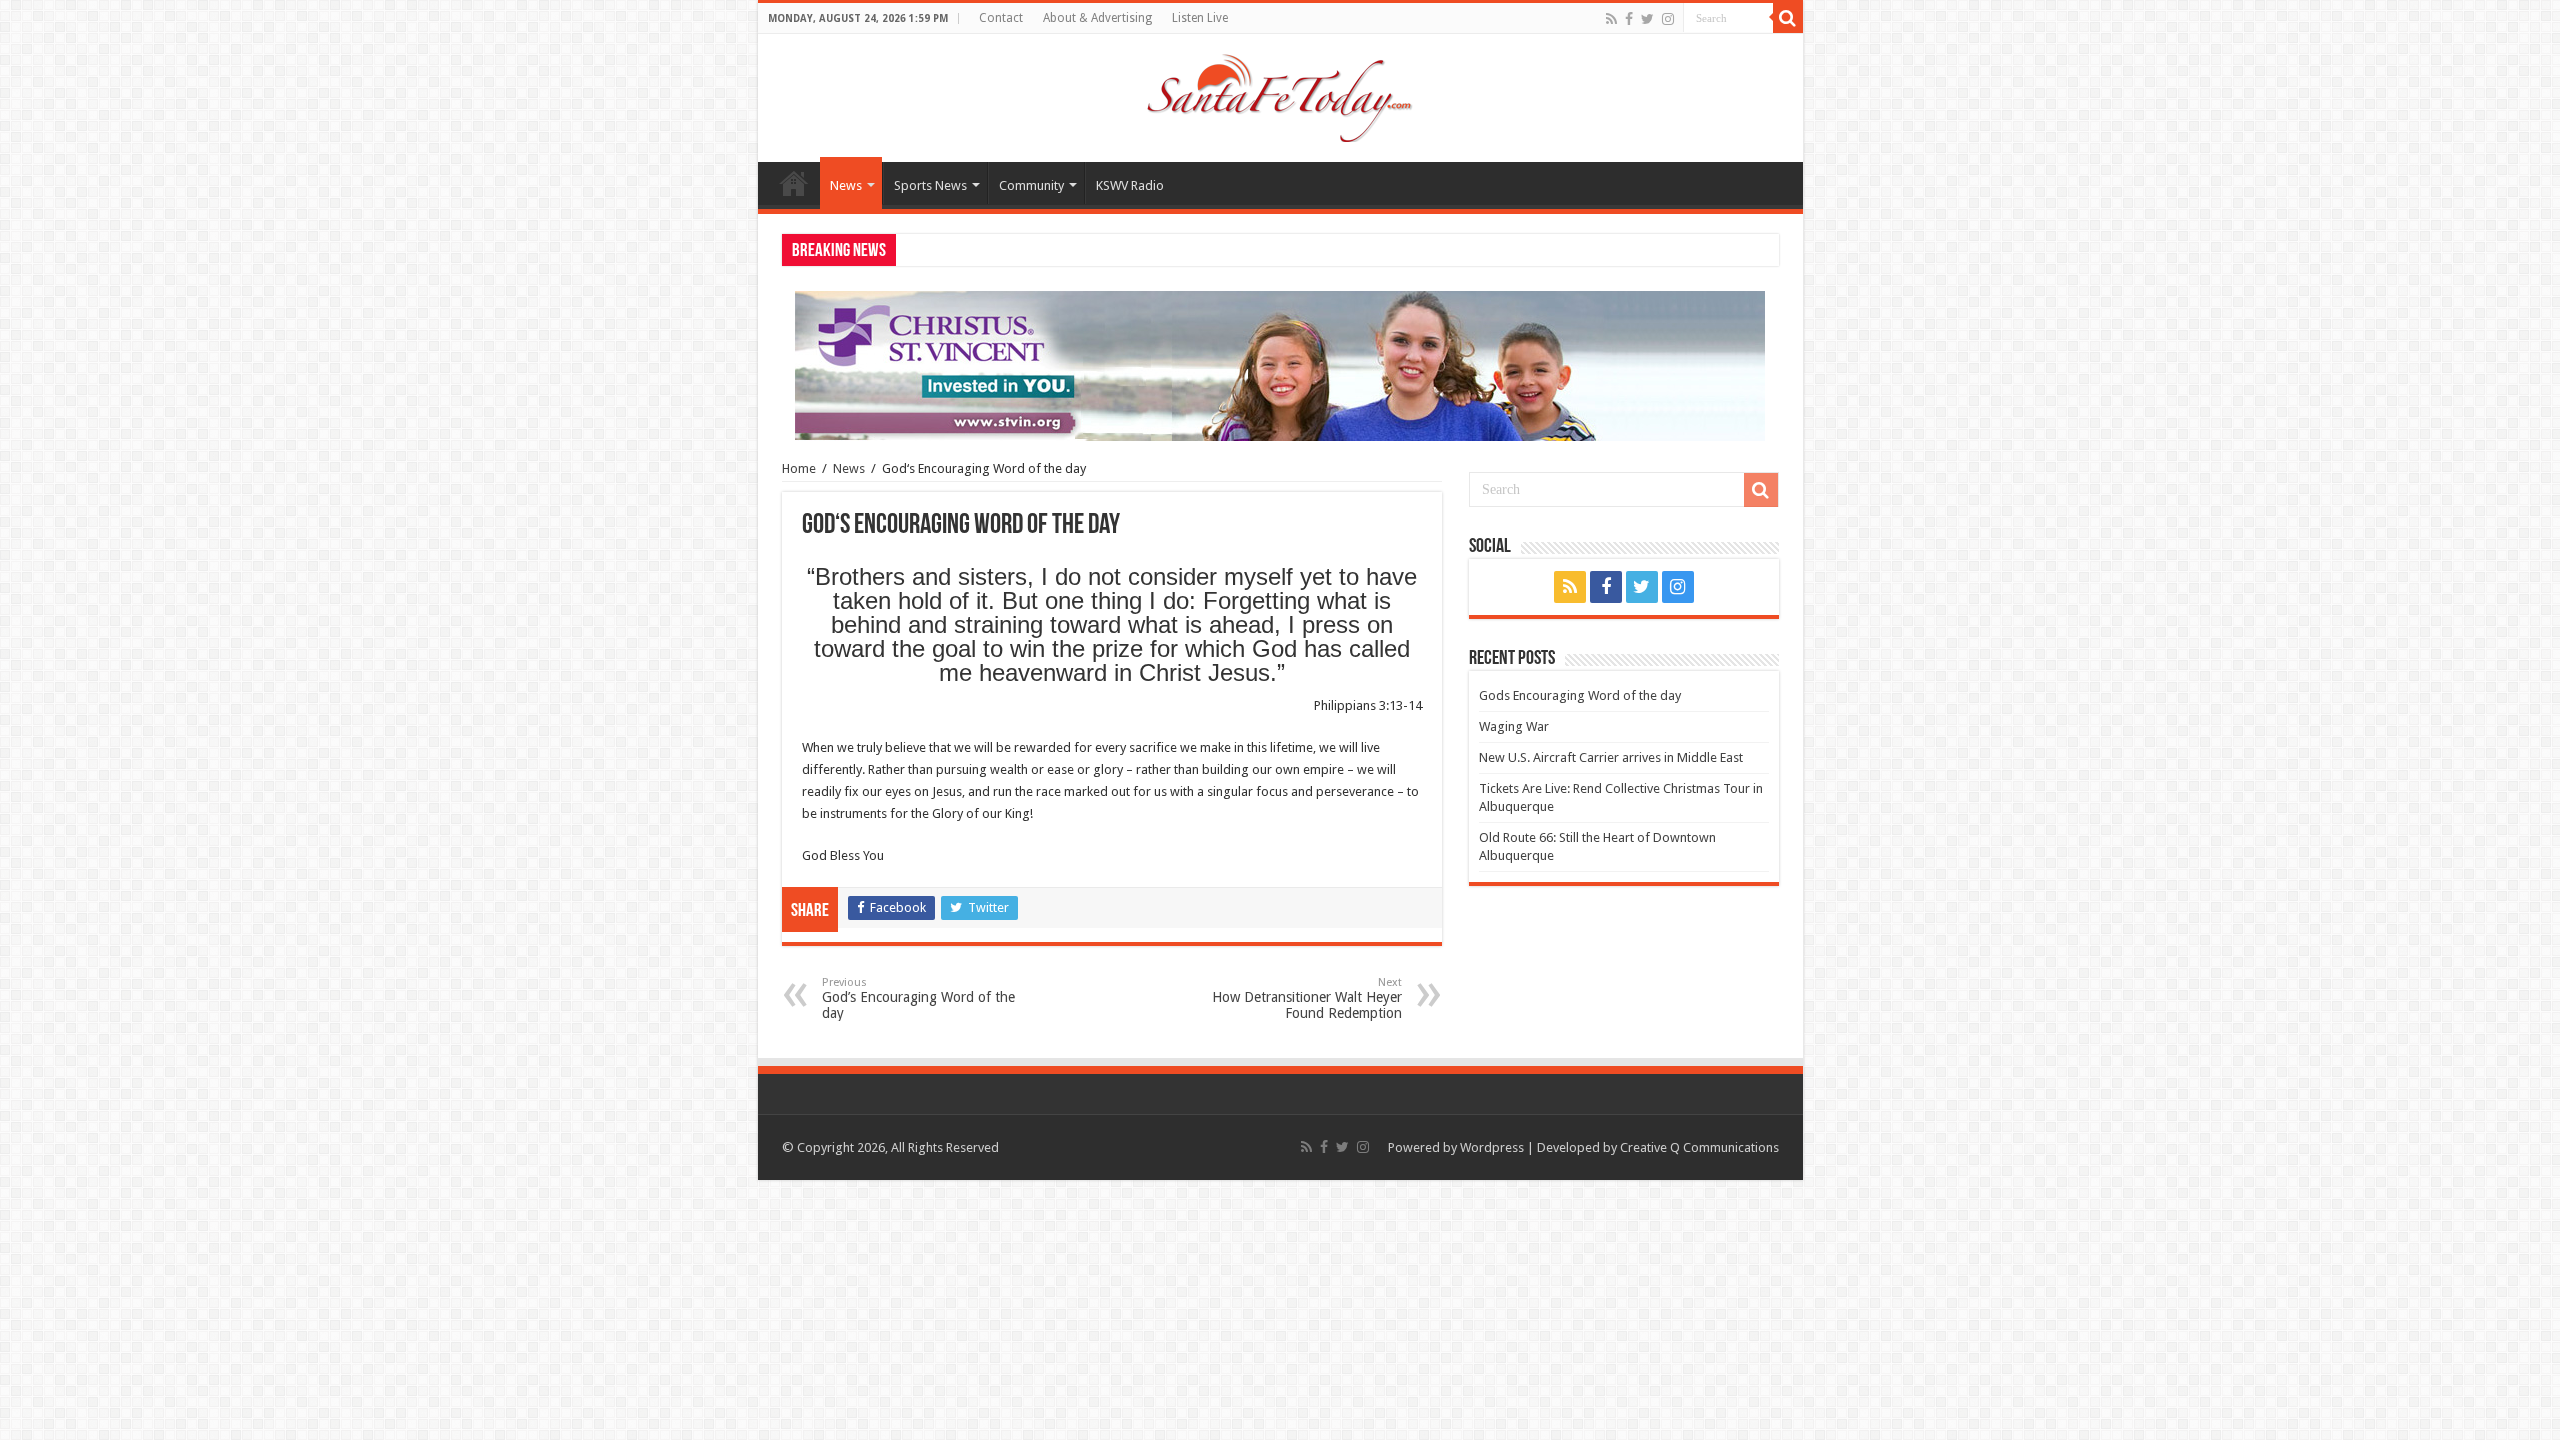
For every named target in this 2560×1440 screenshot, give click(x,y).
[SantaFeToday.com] (1280, 94)
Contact (1001, 18)
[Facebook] (1629, 19)
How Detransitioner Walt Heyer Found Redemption (1307, 998)
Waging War (1514, 726)
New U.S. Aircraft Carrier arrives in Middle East (1611, 757)
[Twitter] (1647, 19)
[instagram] (1668, 19)
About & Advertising (1097, 18)
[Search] (1788, 18)
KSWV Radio (1130, 185)
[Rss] (1611, 19)
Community (1031, 185)
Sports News (930, 185)
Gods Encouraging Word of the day (1580, 695)
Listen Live (1200, 18)
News (846, 185)
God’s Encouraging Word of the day (918, 998)
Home (794, 183)
